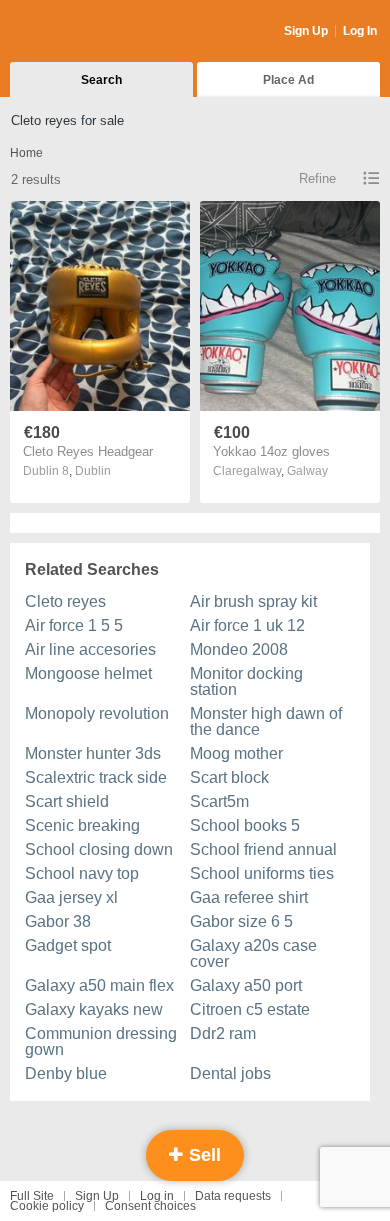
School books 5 (245, 825)
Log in (157, 1196)
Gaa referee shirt (249, 897)
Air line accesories (90, 649)
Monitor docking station (246, 681)
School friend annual (263, 849)
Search (101, 80)
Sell (202, 1155)
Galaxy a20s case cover (253, 953)
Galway (307, 471)
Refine (317, 178)
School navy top (82, 873)
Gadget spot (68, 945)
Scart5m (219, 801)
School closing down (99, 849)
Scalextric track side (96, 777)
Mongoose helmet (88, 673)
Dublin (93, 471)
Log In (360, 31)
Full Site (32, 1196)
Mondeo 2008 (239, 649)
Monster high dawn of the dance (266, 721)
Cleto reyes (65, 601)
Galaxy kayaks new (94, 1009)
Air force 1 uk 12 (247, 625)
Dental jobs (230, 1073)
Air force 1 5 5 (74, 625)
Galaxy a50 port (246, 985)
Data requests (233, 1196)
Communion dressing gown (101, 1041)
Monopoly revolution (97, 713)
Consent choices (150, 1206)
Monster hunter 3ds (93, 753)
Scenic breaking (82, 825)
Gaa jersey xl (71, 897)
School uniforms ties (262, 873)
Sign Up (306, 31)
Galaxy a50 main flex (99, 985)
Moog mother (236, 753)
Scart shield (67, 801)
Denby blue (66, 1073)
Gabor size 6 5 (241, 921)
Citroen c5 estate (250, 1009)
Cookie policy (47, 1206)
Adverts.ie (88, 32)
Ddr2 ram (223, 1033)
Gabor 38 (58, 921)
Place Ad (288, 80)
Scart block (229, 777)
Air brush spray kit (253, 601)
